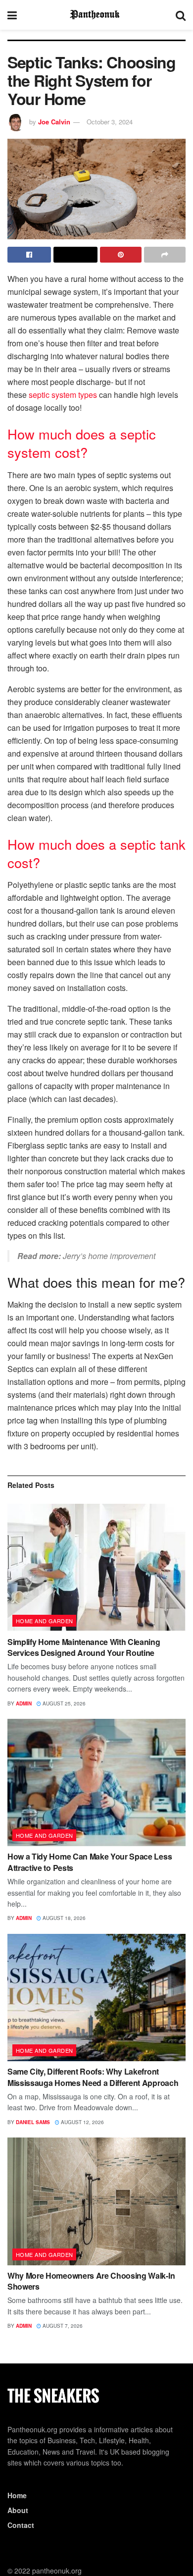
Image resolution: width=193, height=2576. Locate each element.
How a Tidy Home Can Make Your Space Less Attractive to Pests (90, 1862)
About (18, 2510)
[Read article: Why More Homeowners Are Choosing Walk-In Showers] (96, 2201)
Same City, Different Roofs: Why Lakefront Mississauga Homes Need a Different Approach (93, 2077)
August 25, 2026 (63, 1703)
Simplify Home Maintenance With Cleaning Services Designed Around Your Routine (84, 1647)
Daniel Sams (33, 2122)
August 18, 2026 (63, 1918)
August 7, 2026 (62, 2326)
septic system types (63, 395)
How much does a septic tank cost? (96, 853)
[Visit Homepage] (96, 15)
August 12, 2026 (82, 2122)
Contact (21, 2525)
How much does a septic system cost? (82, 443)
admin (24, 1703)
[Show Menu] (12, 15)
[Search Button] (181, 15)
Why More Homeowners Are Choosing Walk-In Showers (91, 2281)
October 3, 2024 (110, 122)
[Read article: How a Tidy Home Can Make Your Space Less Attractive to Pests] (96, 1782)
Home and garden (45, 1621)
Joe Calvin (54, 122)
